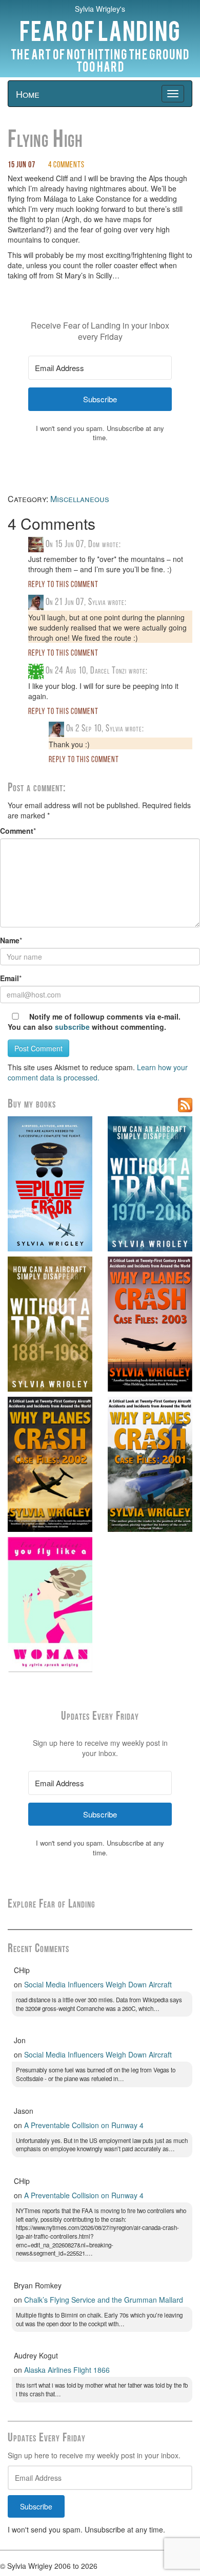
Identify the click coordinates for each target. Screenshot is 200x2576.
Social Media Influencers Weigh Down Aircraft (98, 1984)
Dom (94, 545)
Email (9, 978)
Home (28, 94)
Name (10, 940)
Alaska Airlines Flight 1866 (67, 2370)
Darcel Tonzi (108, 671)
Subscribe (36, 2506)
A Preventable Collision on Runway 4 (84, 2125)
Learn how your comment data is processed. (98, 1072)
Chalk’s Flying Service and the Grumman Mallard (104, 2300)
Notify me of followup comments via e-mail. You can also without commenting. (94, 1022)
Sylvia (97, 603)
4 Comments (66, 165)
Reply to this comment (63, 585)
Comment (17, 831)
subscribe (72, 1027)
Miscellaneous (80, 499)
